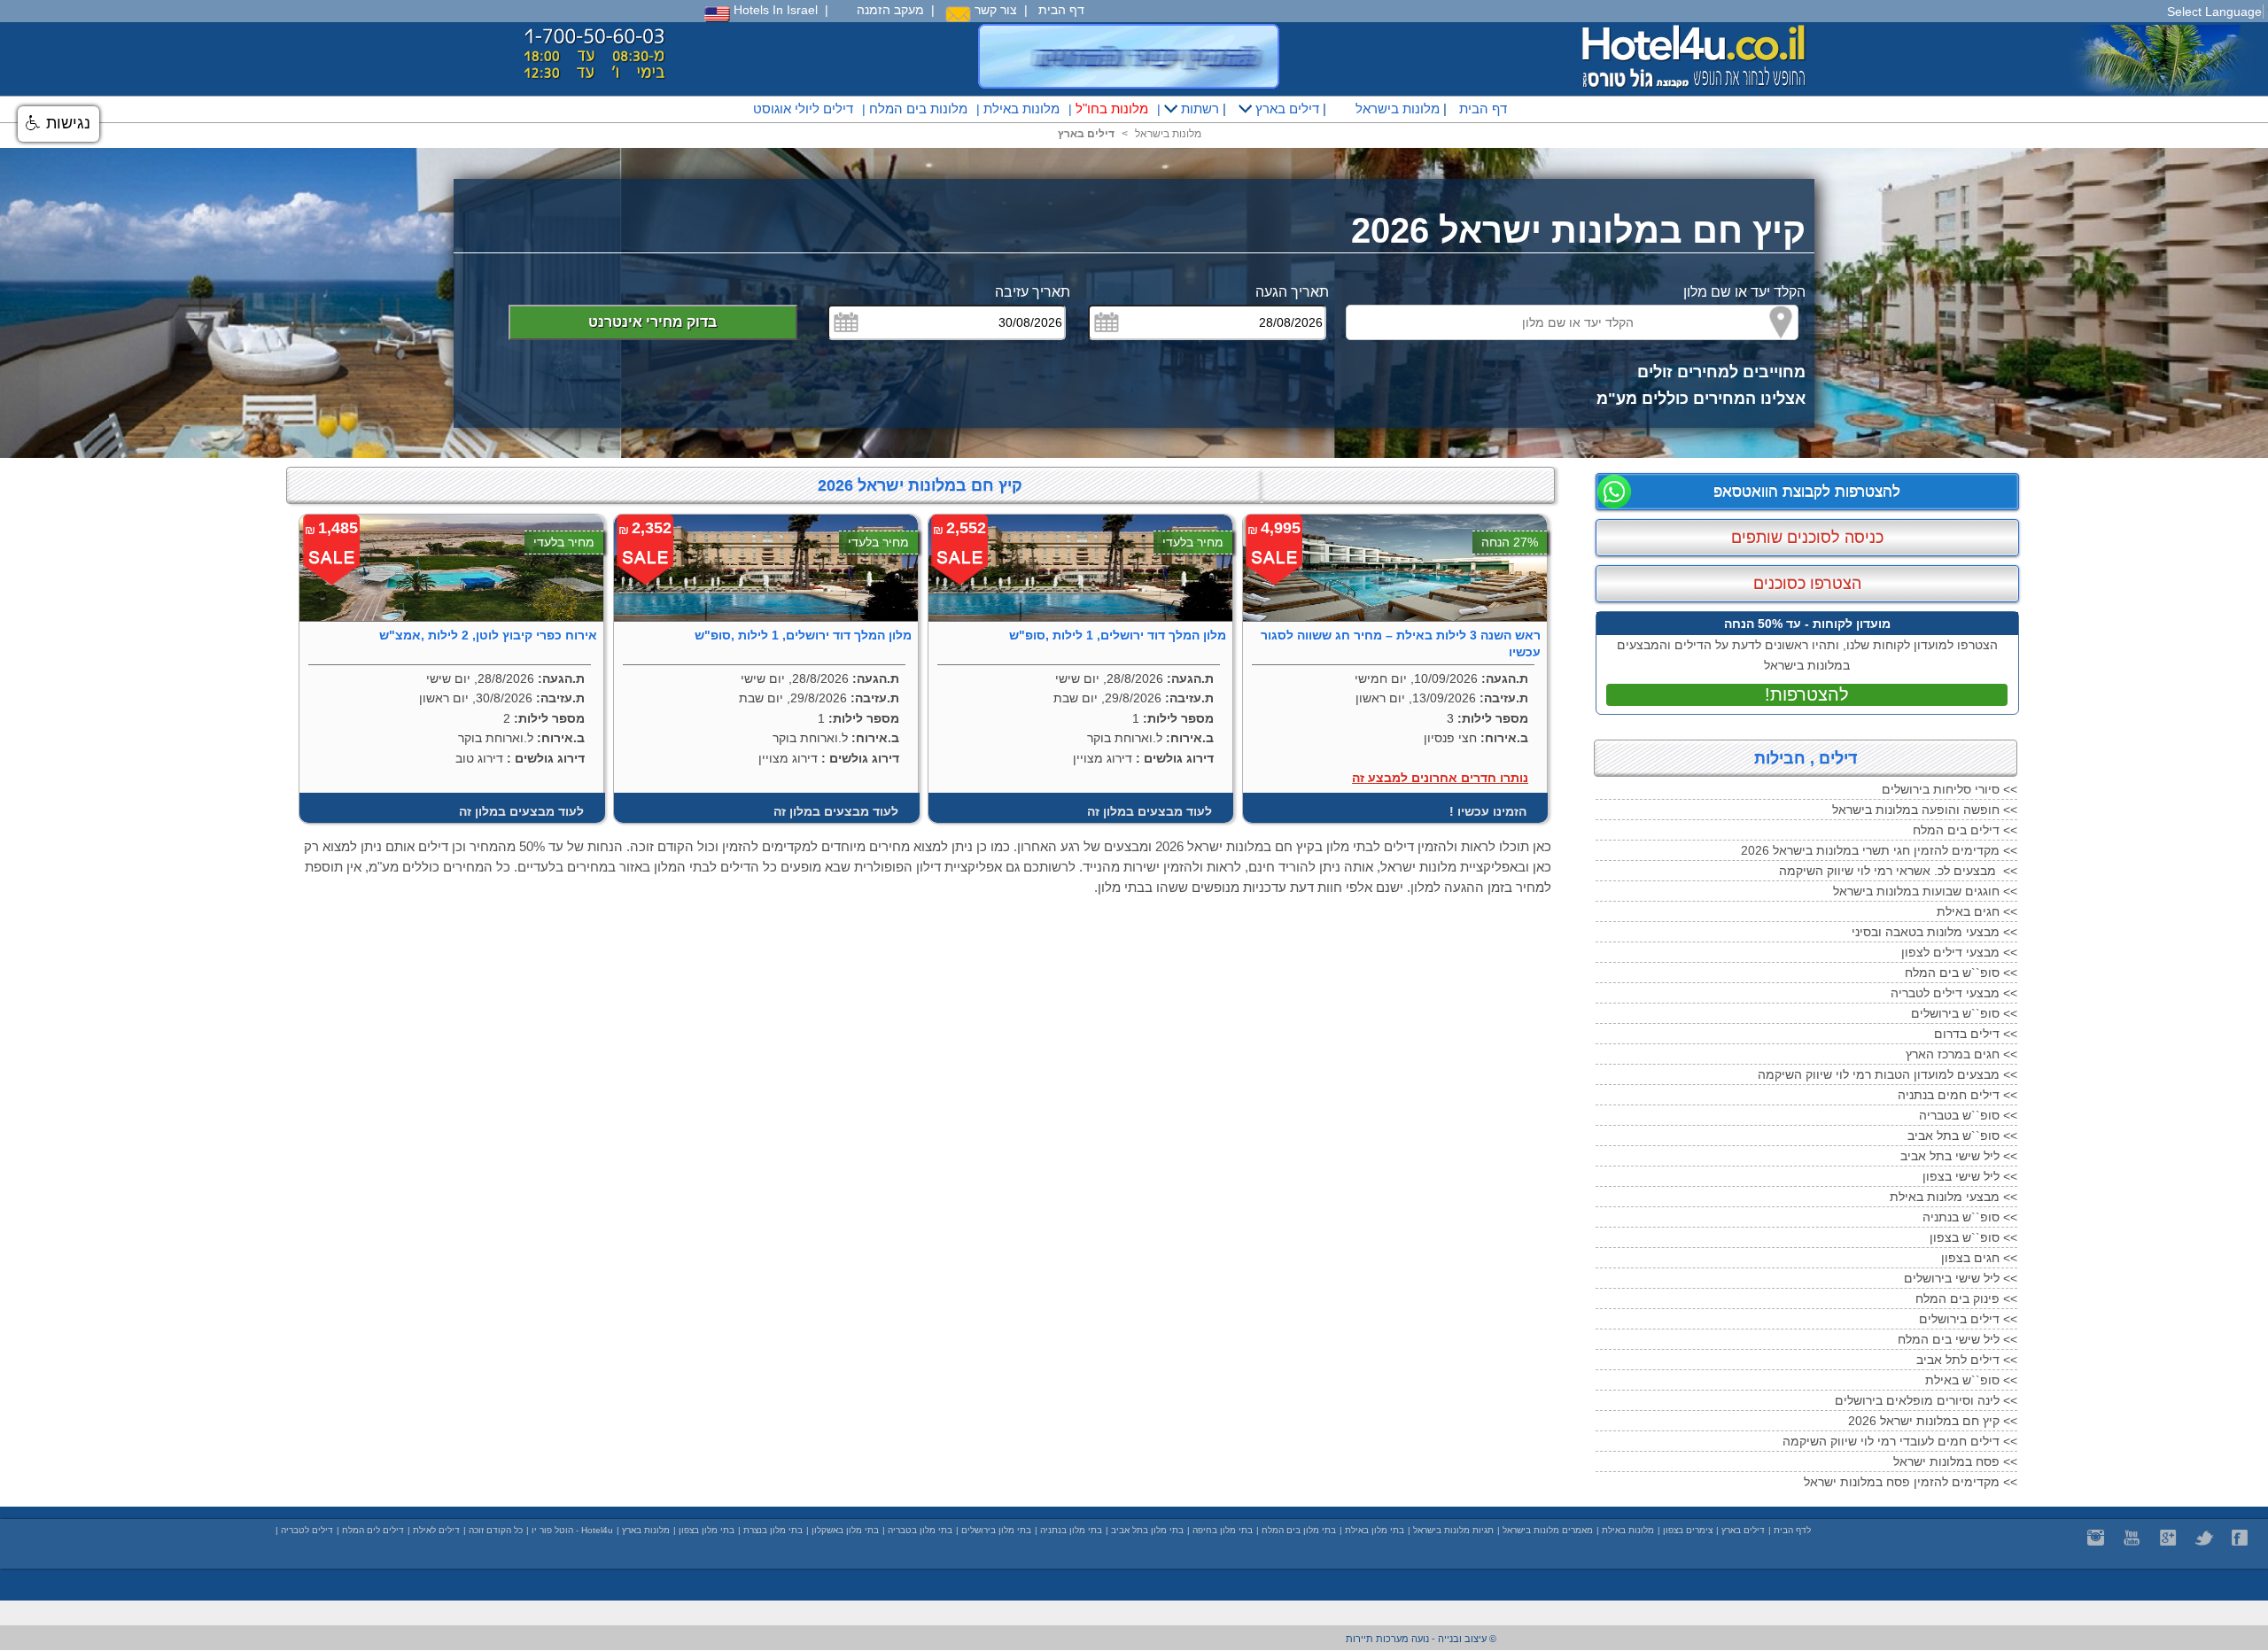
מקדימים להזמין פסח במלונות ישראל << (1911, 1482)
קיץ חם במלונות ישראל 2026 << (1933, 1421)
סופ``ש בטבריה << (1968, 1115)
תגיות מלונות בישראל (1453, 1530)
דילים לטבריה (307, 1530)
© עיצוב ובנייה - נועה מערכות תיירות (1421, 1639)
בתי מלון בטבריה (920, 1530)
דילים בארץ (1285, 109)
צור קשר (994, 10)
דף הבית (1061, 10)
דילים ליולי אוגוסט (803, 109)
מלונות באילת (1021, 109)
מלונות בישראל (1396, 109)
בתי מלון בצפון (707, 1530)
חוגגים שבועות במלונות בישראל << (1925, 891)
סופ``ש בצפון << (1973, 1237)
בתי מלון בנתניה (1071, 1530)
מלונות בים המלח (918, 109)
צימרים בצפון (1688, 1530)
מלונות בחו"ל (1112, 109)
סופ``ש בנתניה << (1970, 1217)
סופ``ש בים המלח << (1961, 973)
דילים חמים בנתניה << (1957, 1095)
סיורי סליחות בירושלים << (1950, 789)
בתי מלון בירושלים (996, 1530)
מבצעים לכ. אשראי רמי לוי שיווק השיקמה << (1898, 871)
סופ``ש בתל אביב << (1962, 1136)
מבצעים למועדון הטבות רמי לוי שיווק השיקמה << (1887, 1074)
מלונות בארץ (646, 1530)
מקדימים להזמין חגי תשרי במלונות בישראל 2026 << (1879, 850)
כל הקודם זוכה (496, 1530)
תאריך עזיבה (1033, 292)
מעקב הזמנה (890, 10)
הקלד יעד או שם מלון (1744, 292)
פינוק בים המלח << (1966, 1298)
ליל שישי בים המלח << (1957, 1339)
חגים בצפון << (1979, 1258)
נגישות (66, 123)
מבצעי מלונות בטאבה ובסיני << (1934, 932)
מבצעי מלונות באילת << (1953, 1197)
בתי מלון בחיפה (1223, 1530)
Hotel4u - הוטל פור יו (572, 1530)
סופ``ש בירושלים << (1964, 1013)
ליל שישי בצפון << (1970, 1176)
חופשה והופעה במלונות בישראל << (1925, 810)
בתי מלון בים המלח (1299, 1530)
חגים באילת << (1977, 911)
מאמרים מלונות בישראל (1548, 1530)
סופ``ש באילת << (1971, 1380)
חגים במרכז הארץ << (1961, 1054)
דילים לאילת (436, 1530)
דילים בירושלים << (1968, 1319)
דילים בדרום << (1976, 1034)
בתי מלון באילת (1375, 1530)
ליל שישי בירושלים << (1961, 1278)
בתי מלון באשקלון (845, 1530)
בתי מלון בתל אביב (1147, 1530)
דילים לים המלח (373, 1530)
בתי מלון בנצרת (773, 1530)
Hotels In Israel (774, 10)
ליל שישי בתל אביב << (1959, 1156)
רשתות (1198, 109)
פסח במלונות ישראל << (1955, 1461)
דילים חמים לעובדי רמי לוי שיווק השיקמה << (1900, 1441)
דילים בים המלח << (1965, 830)
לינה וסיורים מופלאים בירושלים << (1926, 1400)
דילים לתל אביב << (1967, 1360)
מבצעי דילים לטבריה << (1954, 993)
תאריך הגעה (1292, 292)
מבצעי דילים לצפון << (1959, 952)
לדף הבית (1792, 1530)
